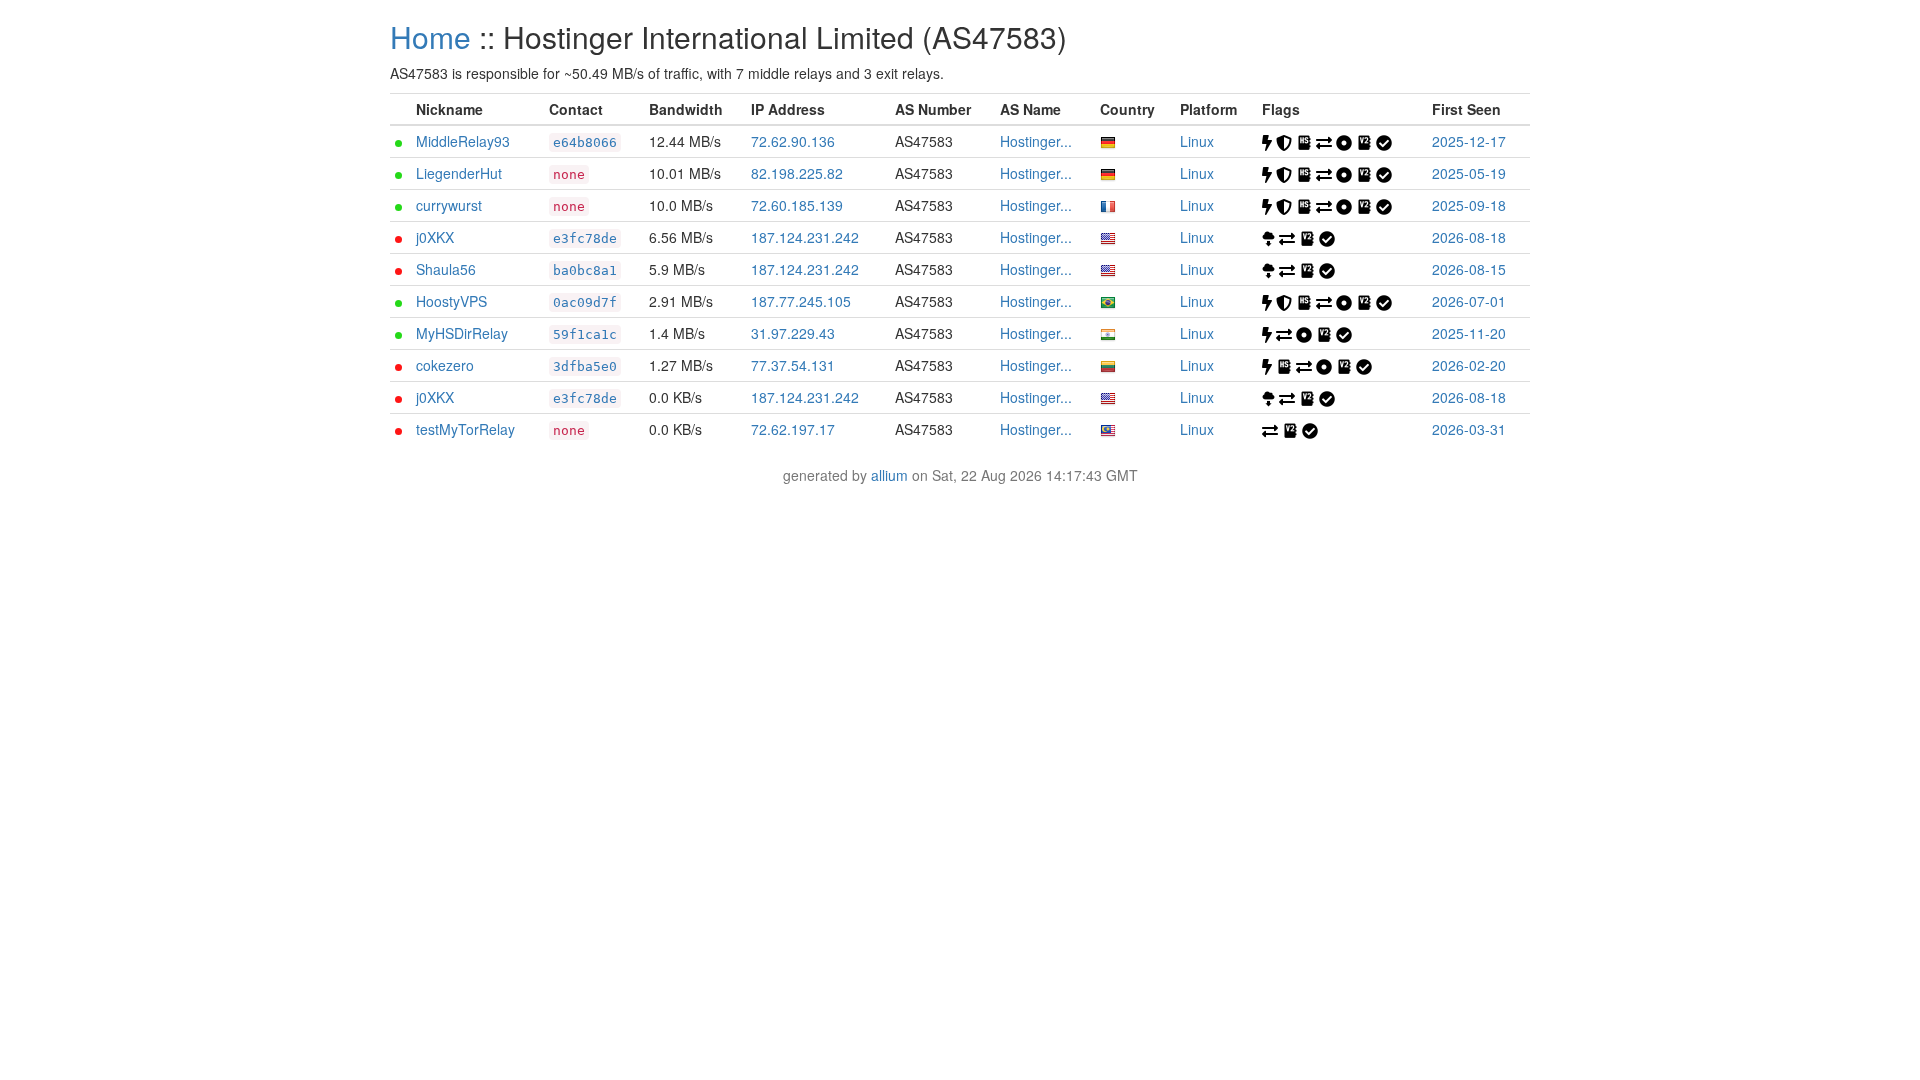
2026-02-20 (1469, 365)
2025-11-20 (1469, 333)
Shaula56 (446, 269)
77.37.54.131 (793, 365)
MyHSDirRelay (462, 333)
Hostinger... (1036, 141)
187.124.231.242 (805, 237)
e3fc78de (585, 238)
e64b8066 (585, 142)
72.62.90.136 (793, 141)
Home (430, 36)
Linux (1197, 141)
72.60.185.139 (797, 205)
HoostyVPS (451, 301)
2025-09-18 (1469, 205)
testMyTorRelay (465, 429)
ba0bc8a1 (585, 270)
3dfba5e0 (585, 366)
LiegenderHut (459, 173)
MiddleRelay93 (463, 141)
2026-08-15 (1469, 269)
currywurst (449, 205)
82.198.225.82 (797, 173)
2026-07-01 (1469, 301)
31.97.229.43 (793, 333)
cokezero (445, 365)
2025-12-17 (1469, 141)
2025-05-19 (1469, 173)
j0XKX (435, 237)
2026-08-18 (1469, 237)
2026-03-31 (1469, 429)
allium (889, 475)
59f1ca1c (585, 334)
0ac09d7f (585, 302)
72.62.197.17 (793, 429)
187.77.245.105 (801, 301)
